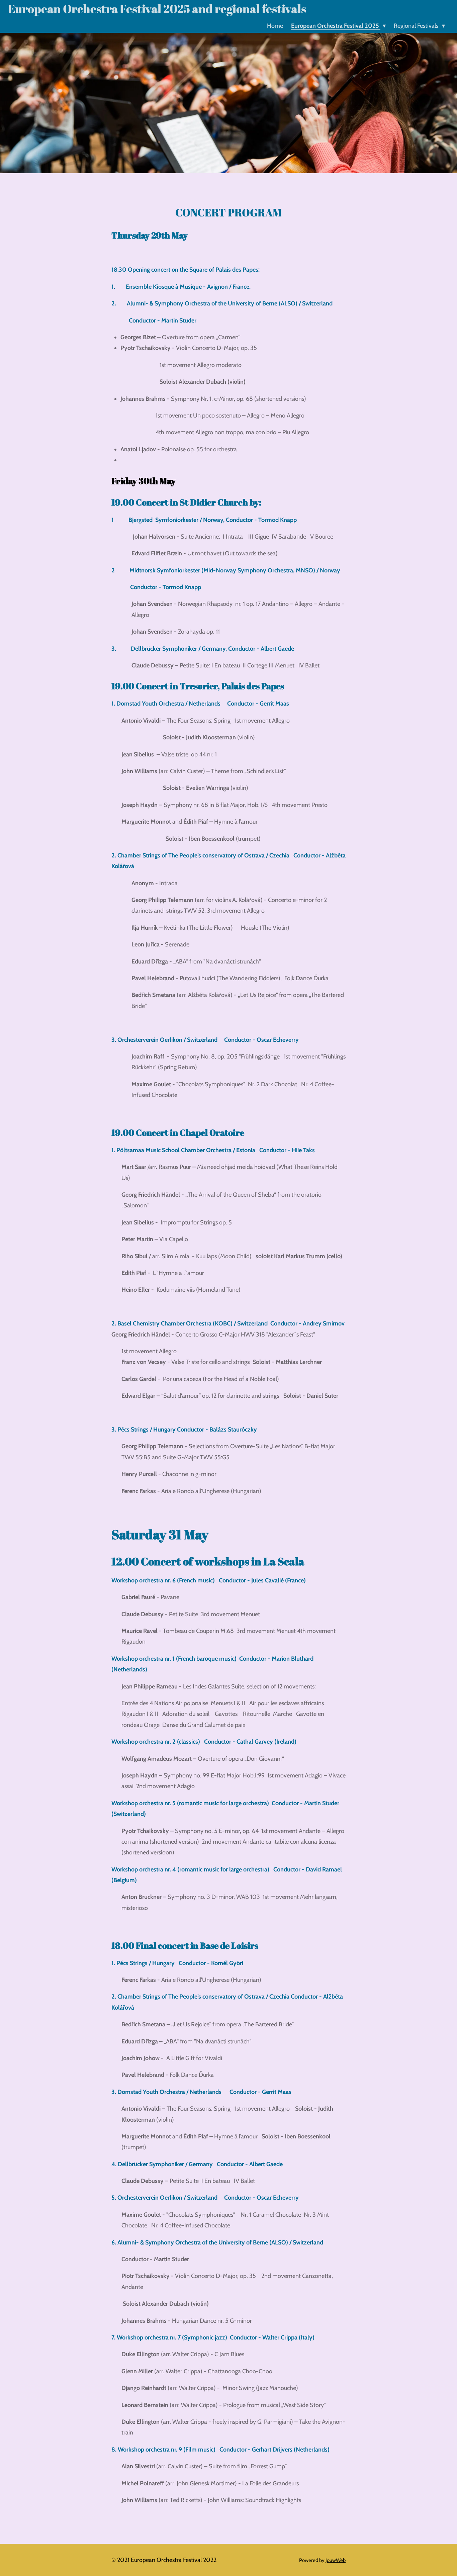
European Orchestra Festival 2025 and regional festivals (157, 9)
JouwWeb (336, 2560)
